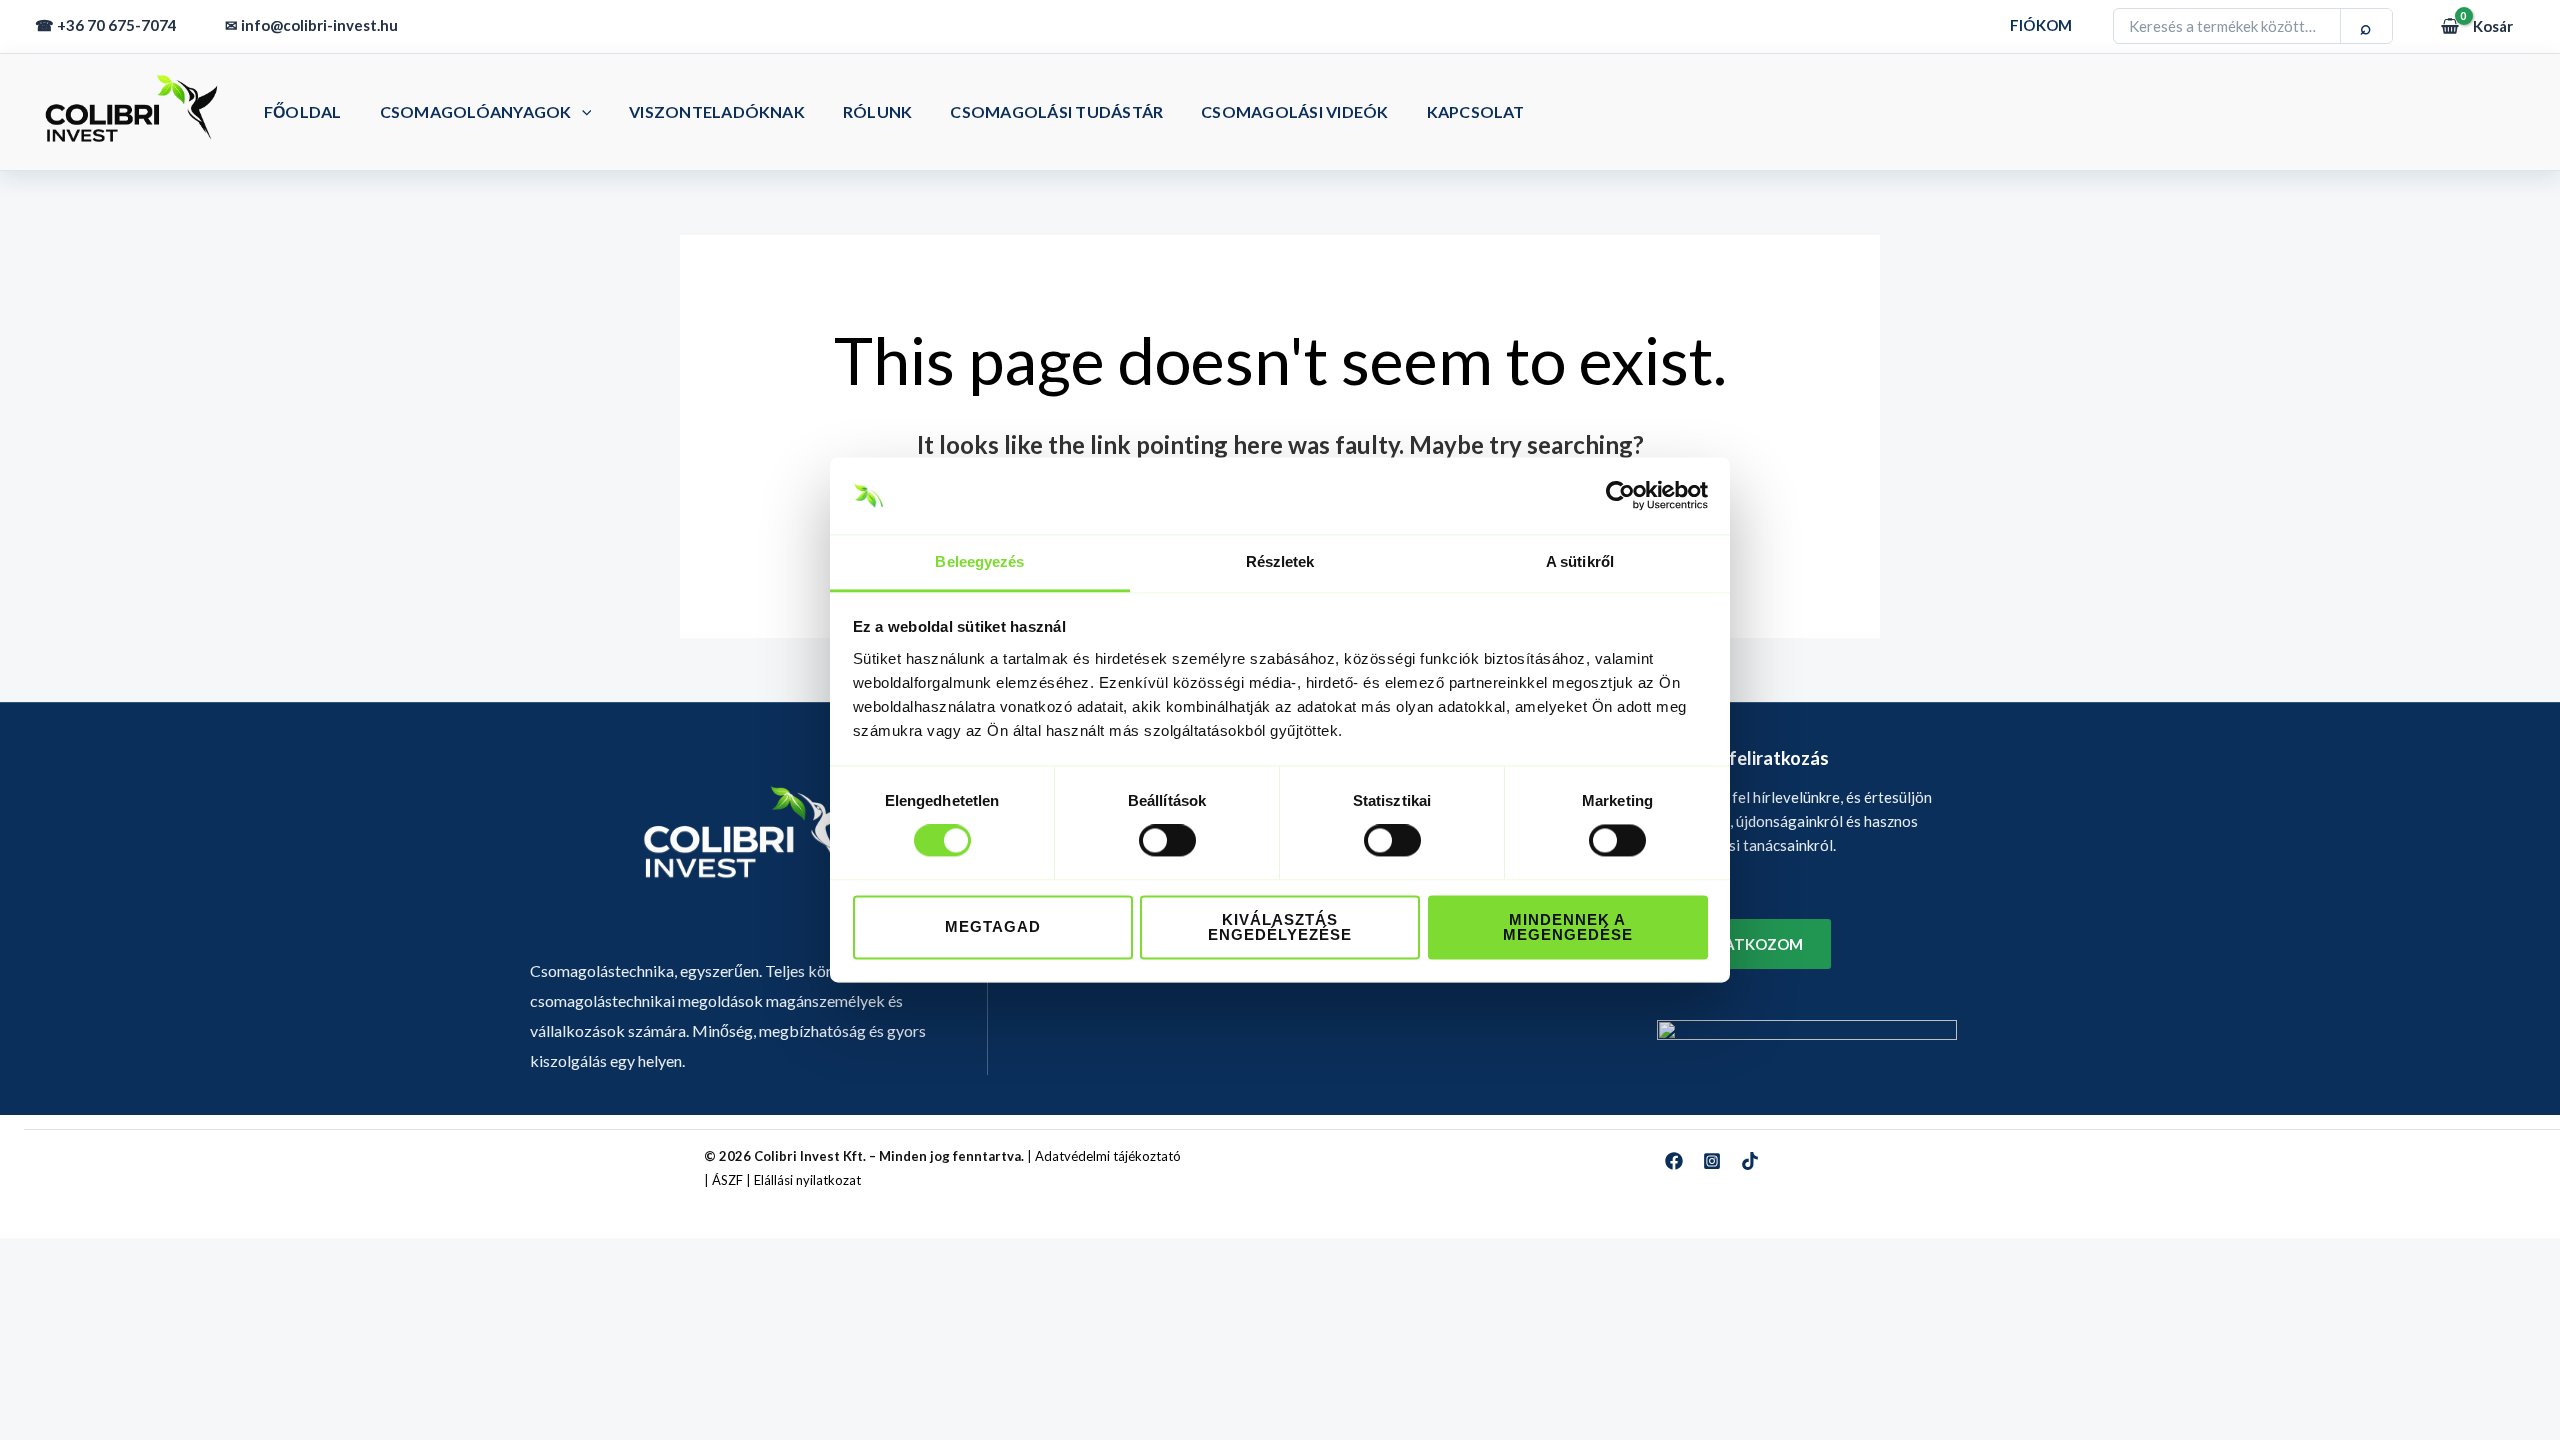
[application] (582, 111)
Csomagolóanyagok (476, 111)
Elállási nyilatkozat (807, 1180)
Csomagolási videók (1294, 111)
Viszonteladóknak (717, 111)
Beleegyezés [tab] (979, 561)
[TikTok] (1750, 1161)
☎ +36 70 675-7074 (106, 25)
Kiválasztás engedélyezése (1280, 927)
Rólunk (877, 111)
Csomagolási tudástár (1056, 111)
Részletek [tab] (1280, 561)
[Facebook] (1674, 1161)
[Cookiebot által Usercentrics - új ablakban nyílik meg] (1620, 496)
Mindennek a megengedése (1568, 927)
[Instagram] (1712, 1161)
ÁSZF (727, 1180)
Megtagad (993, 927)
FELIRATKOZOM (1744, 944)
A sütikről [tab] (1580, 561)
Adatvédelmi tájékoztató (1108, 1156)
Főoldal (303, 111)
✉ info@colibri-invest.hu (311, 25)
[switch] (1167, 841)
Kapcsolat (1476, 111)
